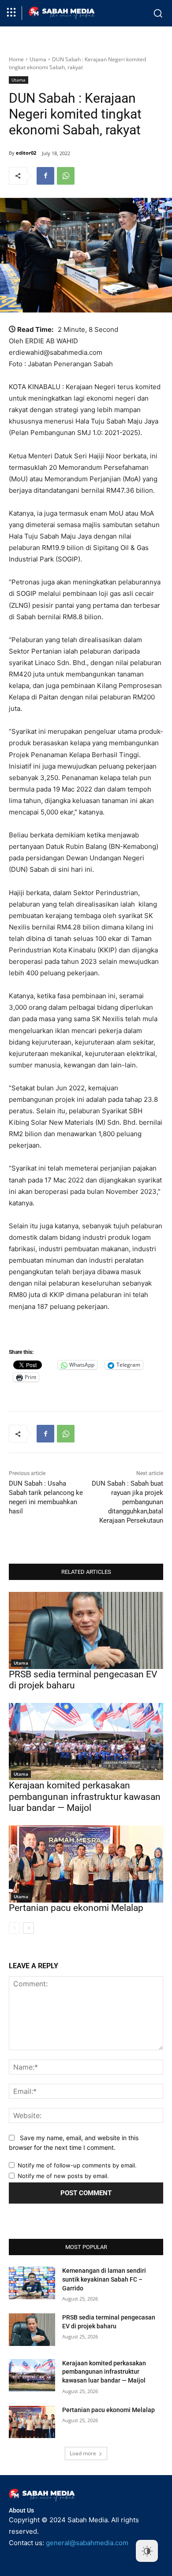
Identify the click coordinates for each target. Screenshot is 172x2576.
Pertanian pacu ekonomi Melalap (76, 1908)
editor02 (26, 153)
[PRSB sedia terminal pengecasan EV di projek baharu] (86, 1630)
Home (16, 59)
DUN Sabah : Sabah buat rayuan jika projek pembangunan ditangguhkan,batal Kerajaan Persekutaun (127, 1502)
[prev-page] (14, 1928)
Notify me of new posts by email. (63, 2176)
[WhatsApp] (66, 176)
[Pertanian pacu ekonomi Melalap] (86, 1864)
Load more (83, 2453)
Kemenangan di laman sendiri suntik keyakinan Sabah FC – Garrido (104, 2279)
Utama (38, 59)
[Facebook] (45, 176)
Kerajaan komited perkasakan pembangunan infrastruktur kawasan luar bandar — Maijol (85, 1796)
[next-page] (28, 1928)
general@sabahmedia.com (87, 2543)
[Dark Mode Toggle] (147, 2551)
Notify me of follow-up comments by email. (77, 2165)
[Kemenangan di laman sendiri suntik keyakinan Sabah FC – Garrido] (32, 2283)
